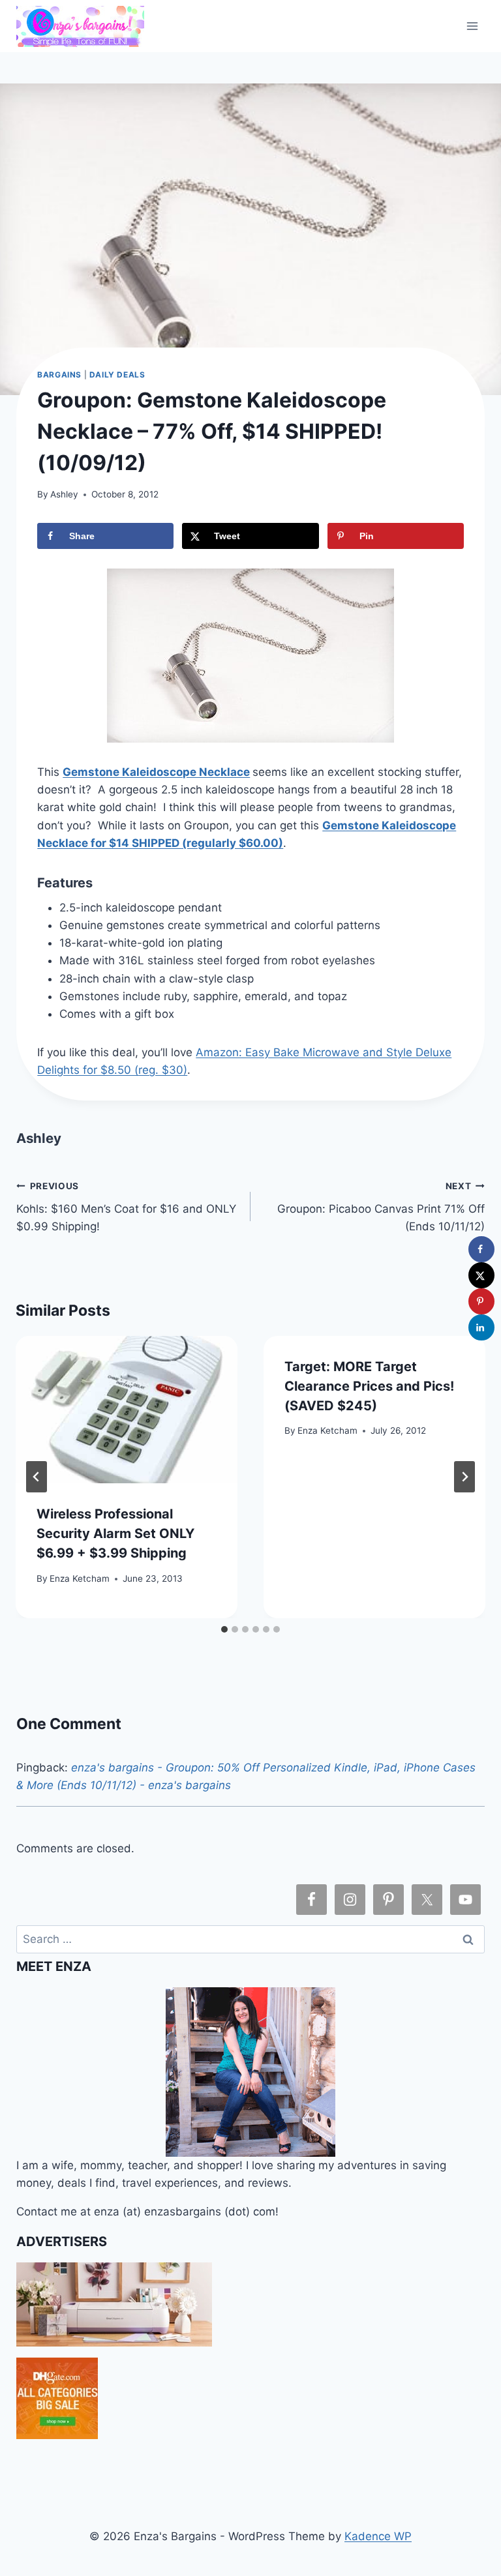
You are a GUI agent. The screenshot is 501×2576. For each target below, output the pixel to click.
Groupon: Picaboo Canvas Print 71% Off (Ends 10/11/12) (381, 1207)
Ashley (64, 494)
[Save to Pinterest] (481, 1301)
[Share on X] (481, 1275)
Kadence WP (378, 2536)
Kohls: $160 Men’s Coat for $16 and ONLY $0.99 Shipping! (126, 1207)
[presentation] (127, 1410)
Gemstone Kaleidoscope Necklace (156, 772)
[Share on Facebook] (481, 1249)
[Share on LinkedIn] (481, 1327)
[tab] (224, 1629)
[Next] (464, 1477)
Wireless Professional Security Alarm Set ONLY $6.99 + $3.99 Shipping (115, 1533)
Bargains (59, 375)
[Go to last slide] (37, 1477)
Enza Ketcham (80, 1578)
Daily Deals (117, 375)
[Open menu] (473, 26)
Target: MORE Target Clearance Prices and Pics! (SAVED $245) (369, 1386)
